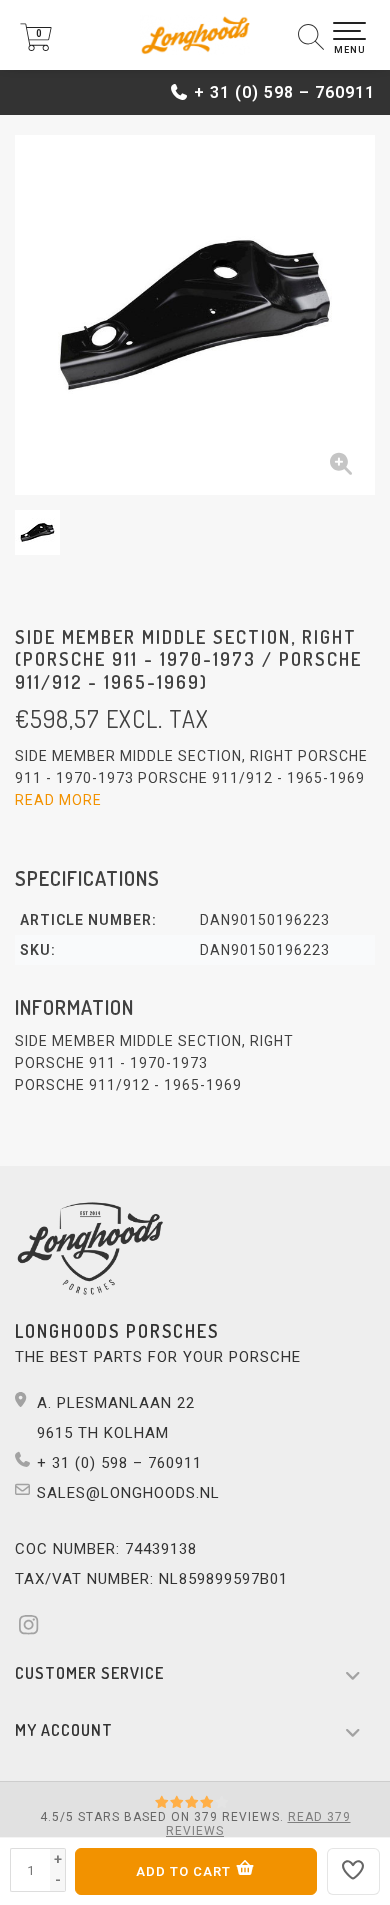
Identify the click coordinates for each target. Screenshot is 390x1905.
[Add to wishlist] (354, 1871)
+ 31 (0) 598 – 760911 (284, 92)
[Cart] (36, 46)
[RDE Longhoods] (195, 35)
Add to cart (185, 1871)
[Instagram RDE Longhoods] (35, 1628)
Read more (58, 800)
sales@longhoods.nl (128, 1493)
